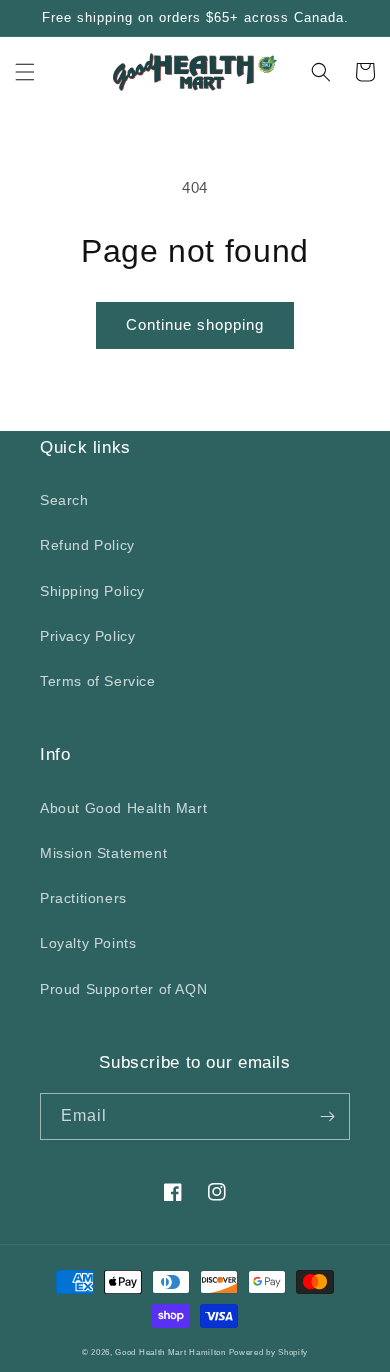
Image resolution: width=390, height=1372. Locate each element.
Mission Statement (103, 853)
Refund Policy (87, 545)
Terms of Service (98, 681)
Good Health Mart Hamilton (171, 1352)
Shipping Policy (92, 591)
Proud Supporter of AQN (123, 989)
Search (64, 500)
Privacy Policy (87, 636)
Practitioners (83, 898)
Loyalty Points (88, 943)
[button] (25, 72)
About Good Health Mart (123, 808)
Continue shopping (195, 324)
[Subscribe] (327, 1116)
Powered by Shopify (269, 1352)
